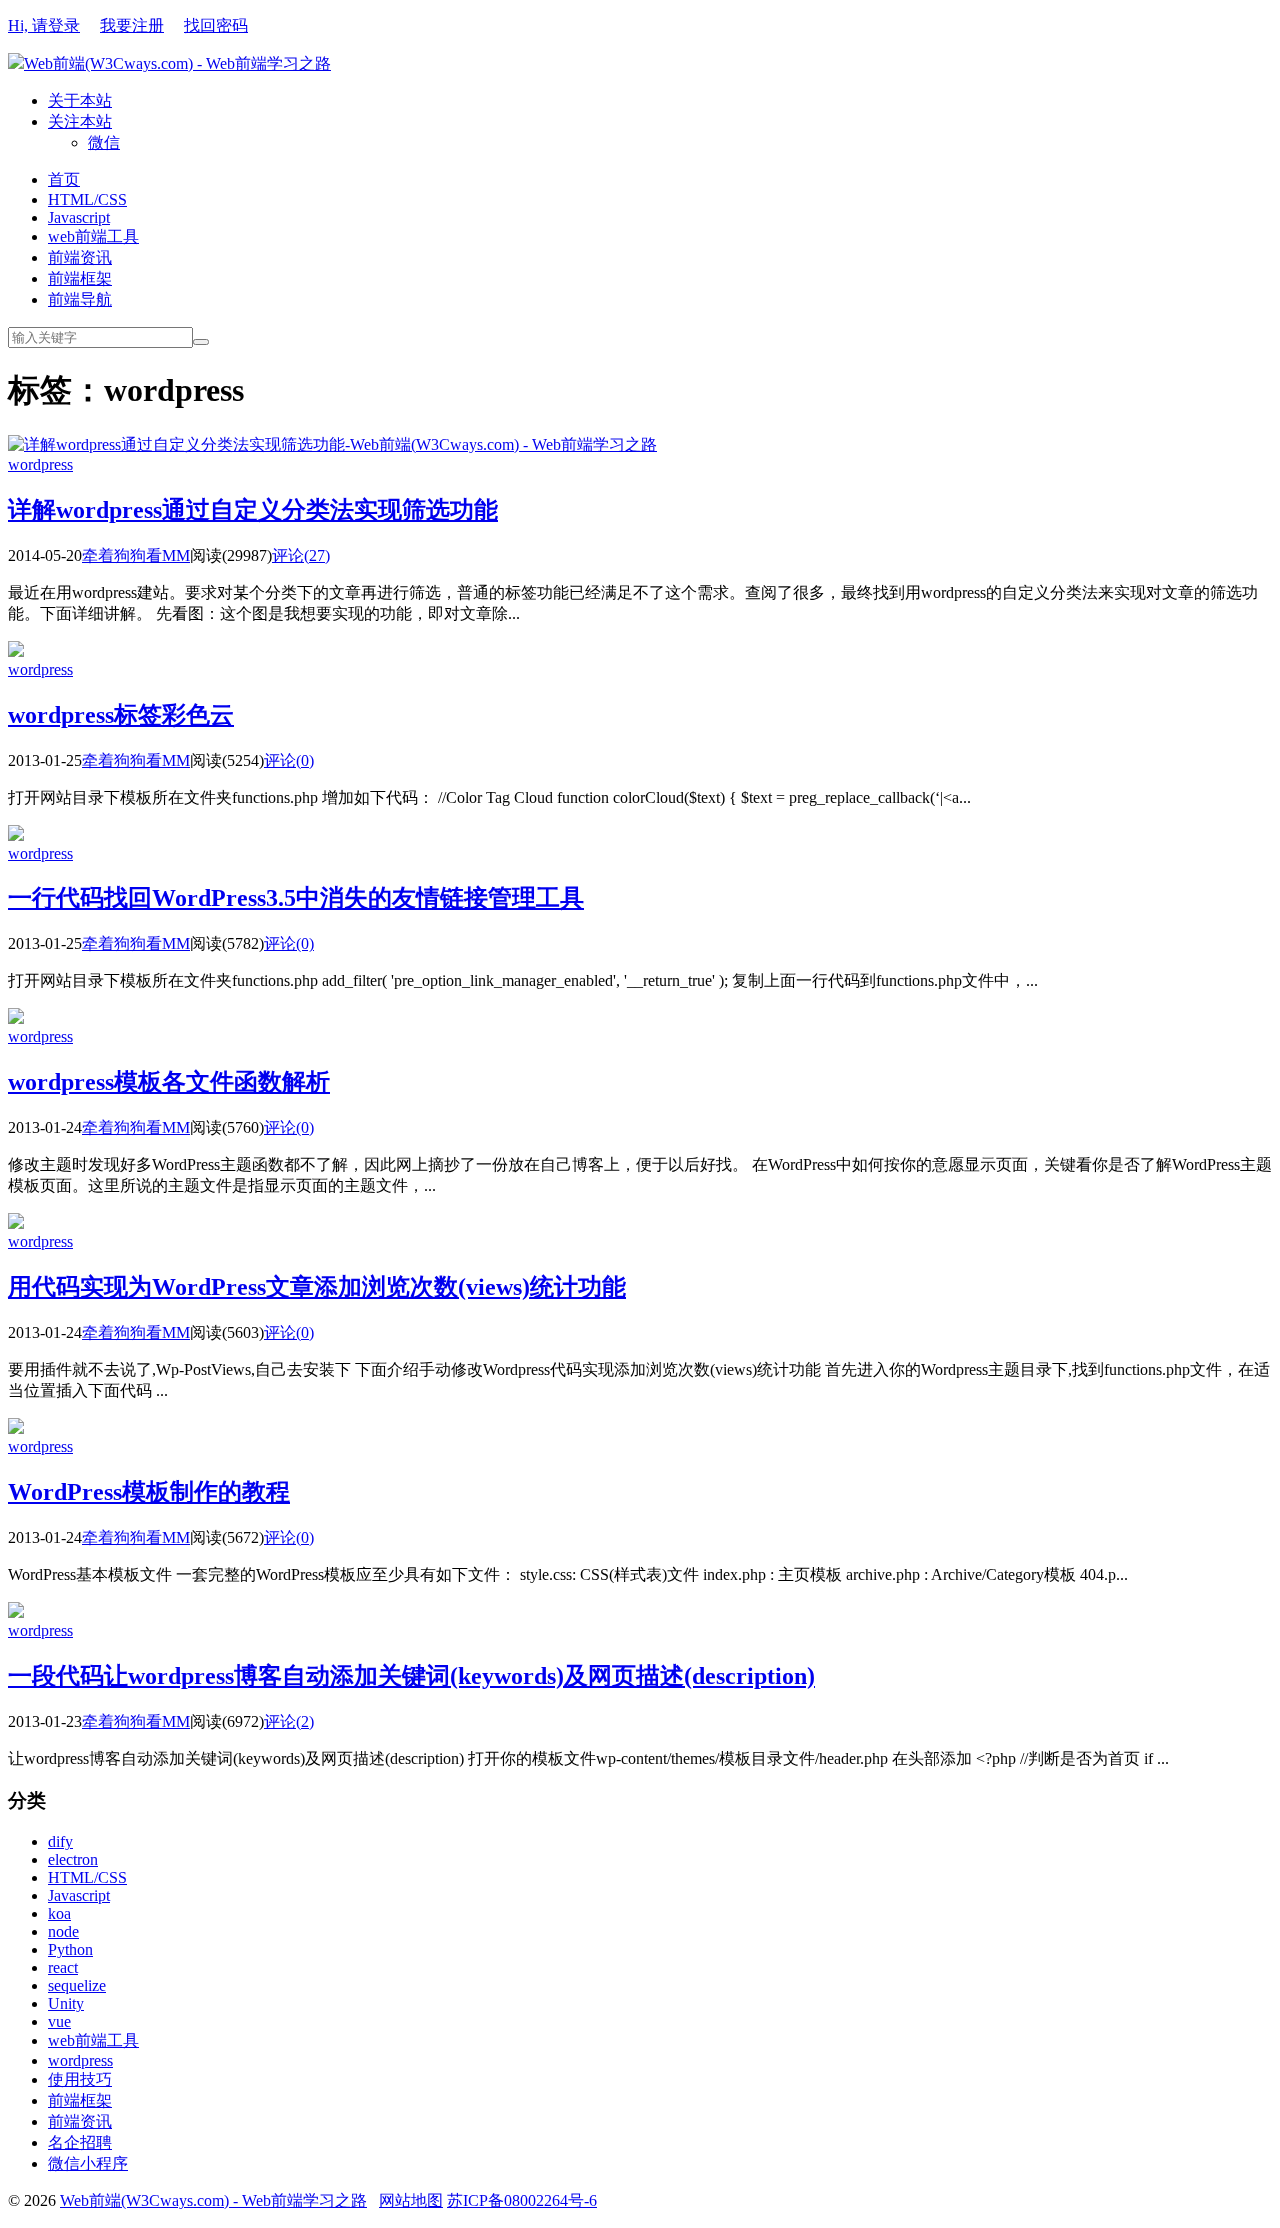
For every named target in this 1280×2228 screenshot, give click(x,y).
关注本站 (80, 121)
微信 (104, 142)
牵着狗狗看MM (136, 555)
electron (73, 1859)
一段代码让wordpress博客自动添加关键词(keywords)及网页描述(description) (411, 1676)
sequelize (77, 1985)
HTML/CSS (87, 199)
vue (59, 2021)
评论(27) (301, 555)
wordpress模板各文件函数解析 (169, 1082)
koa (59, 1913)
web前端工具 (93, 236)
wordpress (40, 464)
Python (70, 1949)
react (63, 1967)
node (63, 1931)
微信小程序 (88, 2163)
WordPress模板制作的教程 (149, 1492)
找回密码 (216, 25)
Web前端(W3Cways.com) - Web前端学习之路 (177, 63)
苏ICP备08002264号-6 (522, 2200)
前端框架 (80, 278)
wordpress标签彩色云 (121, 715)
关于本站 (80, 100)
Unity (66, 2003)
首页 (64, 179)
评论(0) (289, 760)
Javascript (79, 217)
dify (60, 1841)
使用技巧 (80, 2079)
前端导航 (80, 299)
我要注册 (132, 25)
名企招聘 (80, 2142)
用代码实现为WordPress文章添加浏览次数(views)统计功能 (317, 1287)
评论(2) (289, 1721)
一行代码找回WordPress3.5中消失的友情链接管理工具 (296, 898)
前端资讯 (80, 257)
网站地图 (411, 2200)
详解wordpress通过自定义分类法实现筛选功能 (253, 510)
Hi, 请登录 (44, 25)
